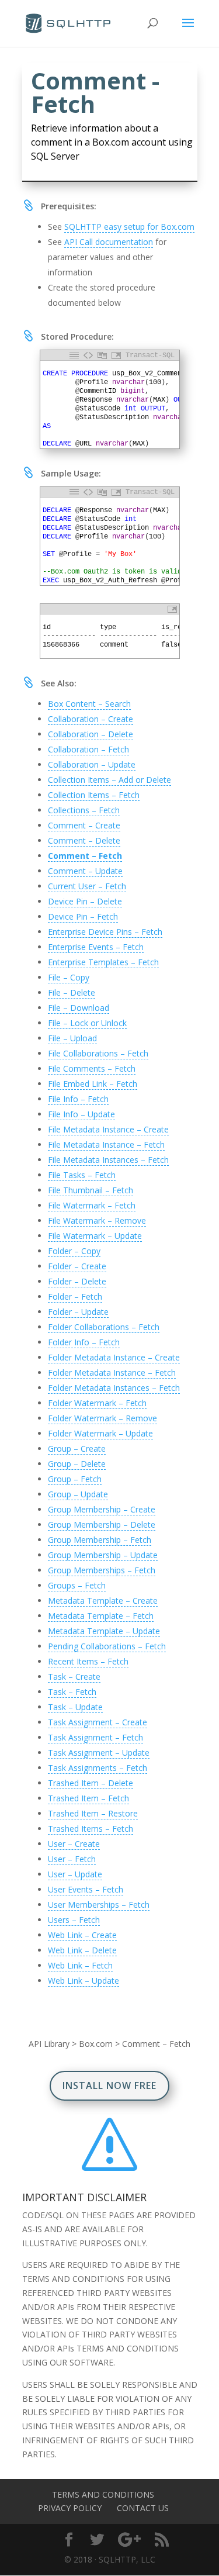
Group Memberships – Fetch (102, 1570)
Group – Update (78, 1494)
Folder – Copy (74, 1251)
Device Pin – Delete (85, 901)
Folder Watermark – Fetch (97, 1403)
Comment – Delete (84, 840)
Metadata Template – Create (103, 1600)
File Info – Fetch (78, 1099)
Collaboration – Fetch (88, 749)
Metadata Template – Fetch (101, 1616)
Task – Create (74, 1677)
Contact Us (143, 2508)
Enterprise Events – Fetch (96, 947)
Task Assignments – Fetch (98, 1768)
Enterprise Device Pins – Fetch (105, 932)
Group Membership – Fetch (100, 1540)
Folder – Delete (77, 1281)
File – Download (79, 1008)
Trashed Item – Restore (93, 1813)
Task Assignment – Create (98, 1722)
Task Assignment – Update (99, 1753)
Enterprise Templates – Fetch (103, 962)
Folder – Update (78, 1312)
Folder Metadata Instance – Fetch (112, 1372)
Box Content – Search (89, 704)
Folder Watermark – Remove (102, 1418)
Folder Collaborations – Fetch (104, 1327)
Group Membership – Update (103, 1555)
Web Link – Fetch (80, 1965)
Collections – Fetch (84, 810)
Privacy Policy (70, 2508)
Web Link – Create (82, 1935)
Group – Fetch (75, 1479)
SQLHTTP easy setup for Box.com (129, 227)
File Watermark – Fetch (92, 1205)
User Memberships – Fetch (99, 1905)
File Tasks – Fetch (82, 1175)
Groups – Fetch (77, 1585)
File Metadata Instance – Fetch (106, 1144)
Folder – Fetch (75, 1296)
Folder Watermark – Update (100, 1433)
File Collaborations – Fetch (98, 1053)
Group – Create (77, 1448)
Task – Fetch (72, 1692)
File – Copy (69, 977)
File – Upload (72, 1038)
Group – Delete (77, 1464)
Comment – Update (85, 871)
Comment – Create (84, 825)
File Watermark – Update (95, 1236)
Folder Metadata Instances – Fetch (114, 1388)
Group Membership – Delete (102, 1524)
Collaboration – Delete (91, 734)
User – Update (75, 1874)
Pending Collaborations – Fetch (107, 1646)
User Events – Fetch (86, 1889)
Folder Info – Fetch (84, 1342)
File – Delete (72, 992)
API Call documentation (109, 242)
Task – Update (75, 1707)
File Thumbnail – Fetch (91, 1190)
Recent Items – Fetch (88, 1661)
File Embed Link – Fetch (93, 1084)
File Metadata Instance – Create (108, 1129)
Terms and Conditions (103, 2494)
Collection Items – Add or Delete (109, 780)
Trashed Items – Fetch (91, 1829)
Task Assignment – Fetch (95, 1737)
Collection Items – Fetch (94, 795)
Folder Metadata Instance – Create (114, 1357)
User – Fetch (72, 1859)
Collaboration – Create (91, 719)
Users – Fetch (74, 1920)
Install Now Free (109, 2085)
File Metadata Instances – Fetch (108, 1160)
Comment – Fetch (85, 856)
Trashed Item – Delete (91, 1783)
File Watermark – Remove (97, 1220)
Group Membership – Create (102, 1509)
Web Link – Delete (82, 1950)
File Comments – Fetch (92, 1068)
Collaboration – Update (92, 764)
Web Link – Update (84, 1981)
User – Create (74, 1844)
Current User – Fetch (87, 886)
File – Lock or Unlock (87, 1023)
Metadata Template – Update (104, 1631)
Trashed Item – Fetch (88, 1798)
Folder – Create (77, 1266)
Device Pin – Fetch (83, 916)
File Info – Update (81, 1114)
